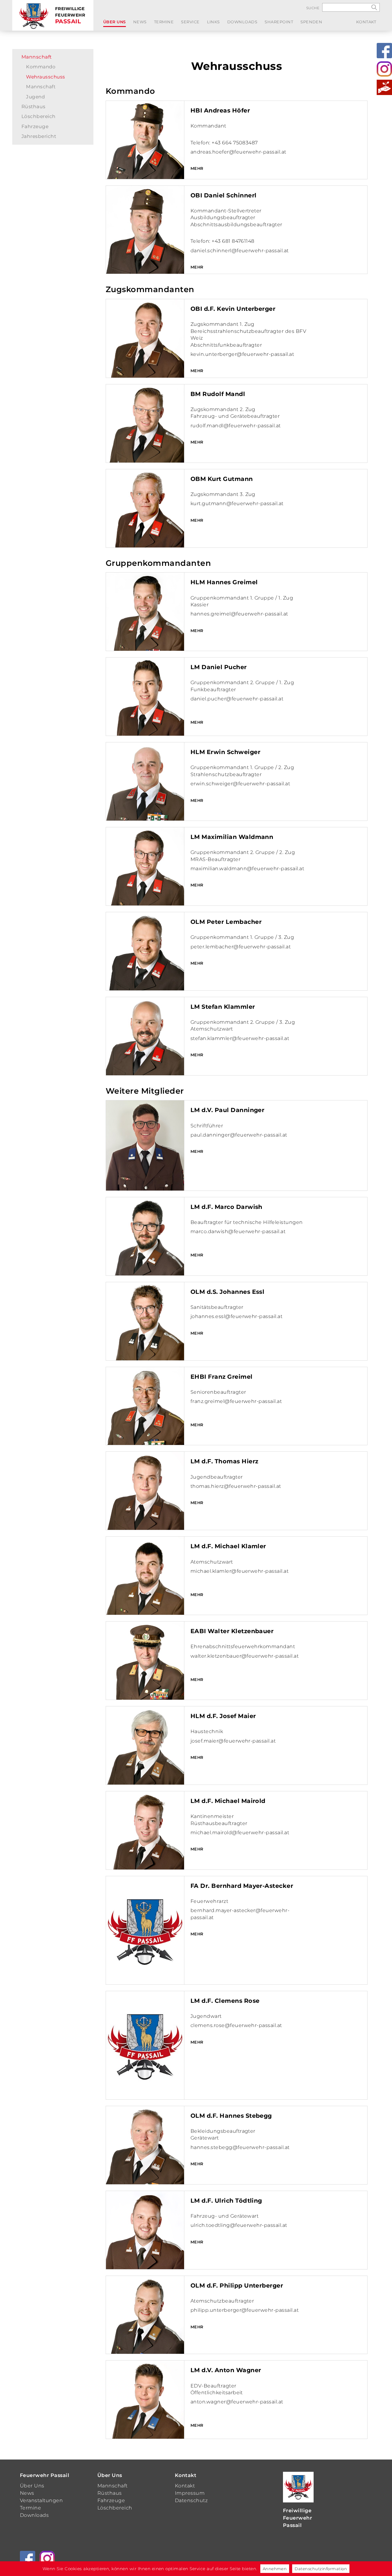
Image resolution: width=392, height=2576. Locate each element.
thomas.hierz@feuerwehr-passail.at (236, 1486)
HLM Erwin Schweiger (225, 752)
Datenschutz (191, 2500)
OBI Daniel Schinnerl (224, 195)
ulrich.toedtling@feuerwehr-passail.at (239, 2225)
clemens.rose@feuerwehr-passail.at (236, 2025)
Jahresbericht (39, 136)
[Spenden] (384, 87)
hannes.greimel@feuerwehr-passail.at (239, 614)
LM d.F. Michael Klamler (228, 1546)
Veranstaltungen (41, 2500)
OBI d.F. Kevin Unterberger (233, 309)
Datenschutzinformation (321, 2569)
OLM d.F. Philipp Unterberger (237, 2285)
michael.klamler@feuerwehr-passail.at (239, 1571)
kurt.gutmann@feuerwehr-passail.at (237, 503)
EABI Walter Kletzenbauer (232, 1631)
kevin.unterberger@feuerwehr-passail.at (242, 354)
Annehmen (275, 2569)
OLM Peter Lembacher (226, 922)
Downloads (242, 22)
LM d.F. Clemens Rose (225, 2001)
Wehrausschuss (45, 77)
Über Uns (115, 22)
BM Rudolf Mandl (218, 394)
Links (213, 22)
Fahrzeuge (35, 126)
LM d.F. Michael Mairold (228, 1801)
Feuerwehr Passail (45, 2475)
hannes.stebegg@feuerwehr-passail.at (240, 2147)
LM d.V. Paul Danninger (228, 1110)
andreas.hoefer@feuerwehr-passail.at (238, 152)
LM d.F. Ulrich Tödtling (226, 2201)
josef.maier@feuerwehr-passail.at (233, 1741)
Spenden (311, 22)
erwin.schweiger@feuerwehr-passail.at (240, 784)
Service (190, 22)
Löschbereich (39, 116)
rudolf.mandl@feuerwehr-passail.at (236, 426)
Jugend (35, 97)
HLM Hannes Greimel (224, 582)
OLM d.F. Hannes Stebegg (231, 2116)
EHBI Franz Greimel (222, 1377)
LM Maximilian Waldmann (232, 837)
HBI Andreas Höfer (220, 110)
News (140, 22)
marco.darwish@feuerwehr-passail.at (238, 1231)
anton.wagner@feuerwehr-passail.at (237, 2402)
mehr (197, 168)
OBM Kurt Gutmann (222, 479)
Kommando (41, 67)
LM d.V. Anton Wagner (226, 2370)
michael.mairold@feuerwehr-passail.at (240, 1833)
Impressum (190, 2493)
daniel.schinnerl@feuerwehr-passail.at (240, 251)
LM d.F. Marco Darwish (226, 1207)
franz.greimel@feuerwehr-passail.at (236, 1401)
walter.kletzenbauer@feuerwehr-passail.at (245, 1656)
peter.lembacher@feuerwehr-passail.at (241, 947)
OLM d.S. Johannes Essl (228, 1292)
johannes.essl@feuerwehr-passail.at (236, 1316)
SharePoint (279, 22)
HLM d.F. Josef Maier (223, 1716)
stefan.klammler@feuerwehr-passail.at (240, 1038)
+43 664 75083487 (235, 143)
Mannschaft (37, 57)
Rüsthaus (34, 107)
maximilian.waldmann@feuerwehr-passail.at (247, 869)
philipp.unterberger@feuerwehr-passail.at (245, 2310)
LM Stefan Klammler (223, 1007)
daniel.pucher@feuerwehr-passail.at (237, 699)
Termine (164, 22)
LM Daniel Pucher (219, 667)
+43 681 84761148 (233, 241)
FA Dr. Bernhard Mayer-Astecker (242, 1886)
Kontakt (366, 22)
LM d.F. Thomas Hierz (224, 1461)
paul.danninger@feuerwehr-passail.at (239, 1135)
